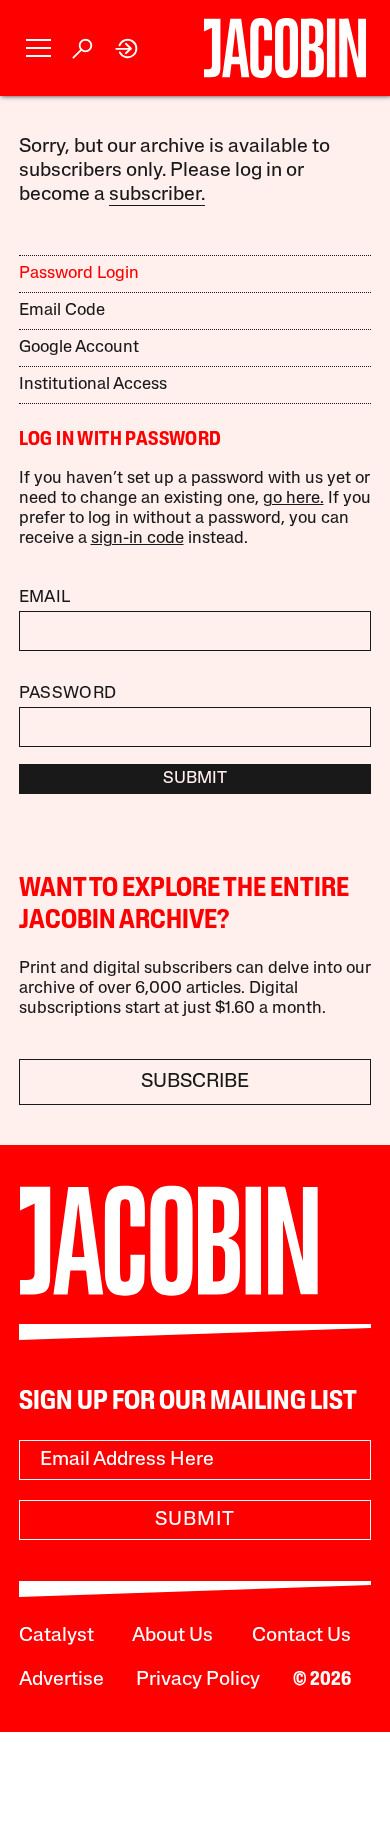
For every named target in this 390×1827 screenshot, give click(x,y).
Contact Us (301, 1636)
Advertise (61, 1680)
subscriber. (157, 195)
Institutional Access (93, 384)
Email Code (62, 310)
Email (45, 597)
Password (68, 693)
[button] (38, 48)
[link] (127, 48)
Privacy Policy (198, 1680)
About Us (172, 1636)
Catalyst (56, 1636)
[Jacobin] (285, 48)
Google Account (79, 347)
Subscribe (195, 1082)
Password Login (79, 273)
